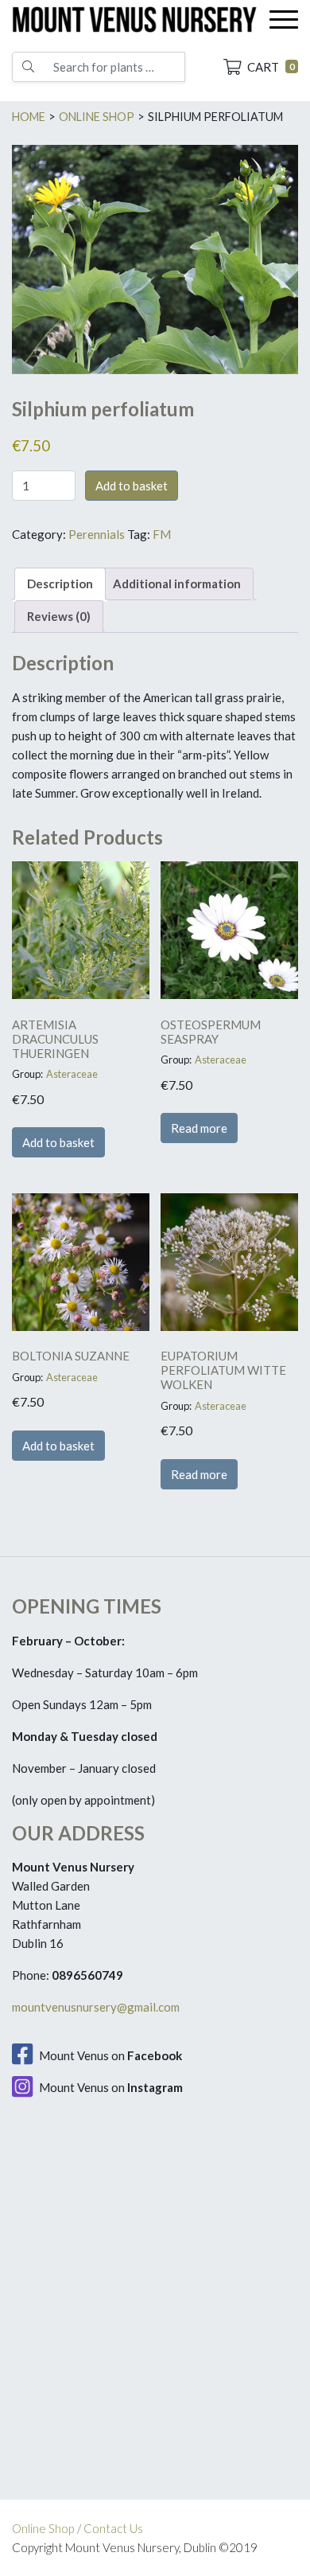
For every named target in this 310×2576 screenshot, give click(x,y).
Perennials (97, 534)
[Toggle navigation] (284, 20)
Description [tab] (60, 584)
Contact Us (113, 2528)
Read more (199, 1128)
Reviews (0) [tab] (59, 616)
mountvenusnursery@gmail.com (96, 2007)
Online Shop (43, 2528)
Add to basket (132, 486)
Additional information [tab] (177, 584)
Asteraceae (72, 1074)
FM (162, 534)
